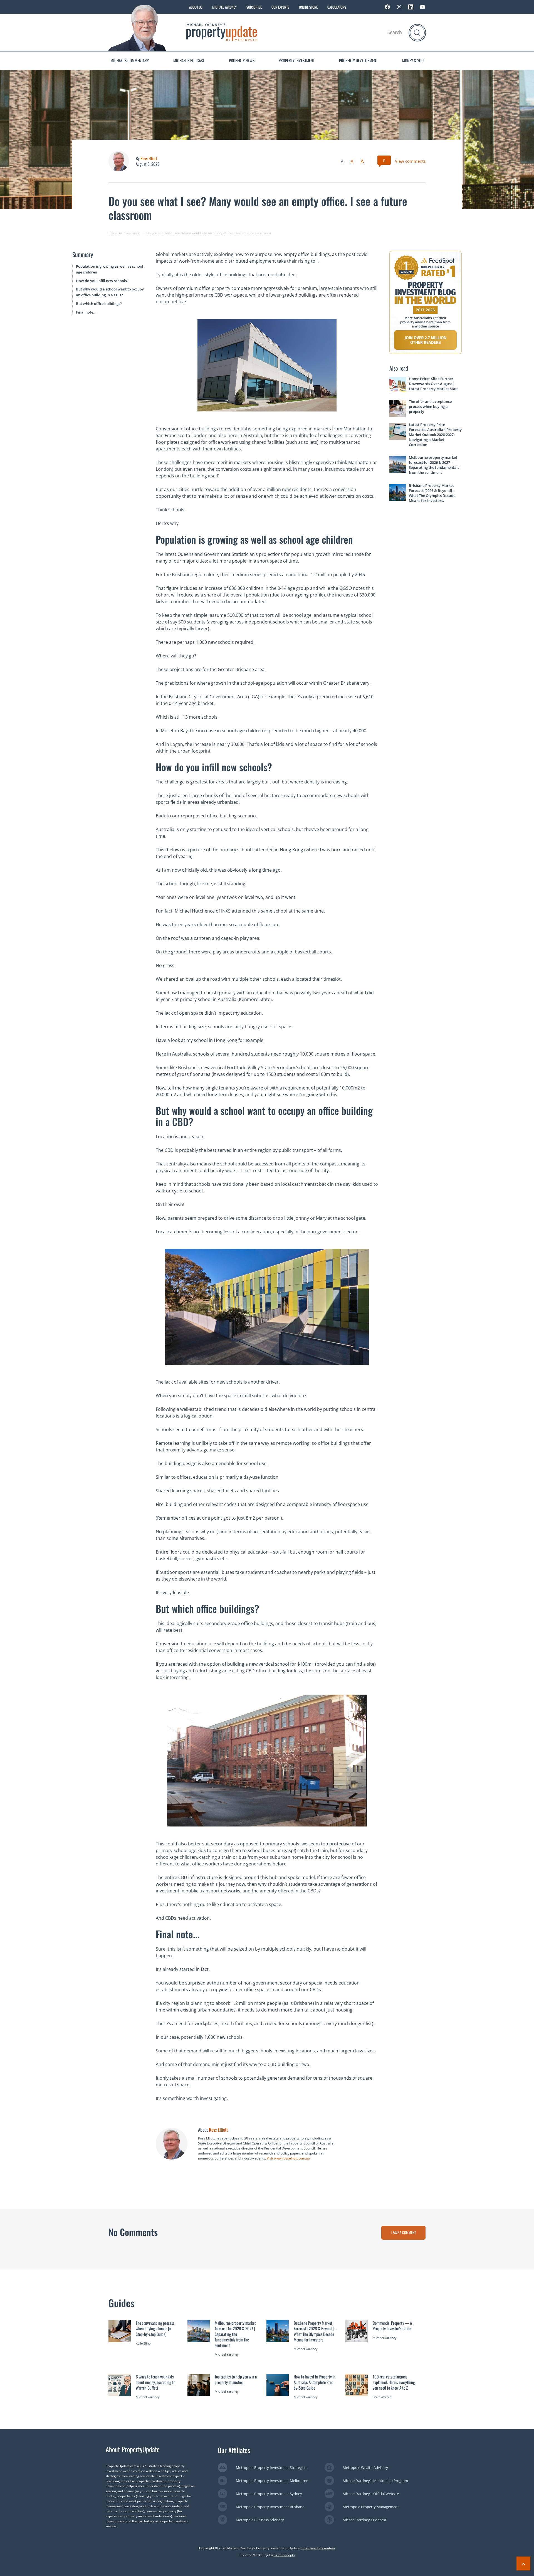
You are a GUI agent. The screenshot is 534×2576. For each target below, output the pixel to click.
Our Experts (280, 7)
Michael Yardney (224, 7)
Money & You (413, 60)
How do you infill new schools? (102, 281)
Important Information (318, 2548)
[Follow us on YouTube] (422, 7)
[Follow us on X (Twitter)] (399, 7)
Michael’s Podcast (189, 60)
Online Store (308, 7)
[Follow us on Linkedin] (411, 7)
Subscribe (254, 7)
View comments (410, 161)
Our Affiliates (234, 2450)
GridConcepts (284, 2555)
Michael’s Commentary (130, 60)
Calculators (337, 7)
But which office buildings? (99, 304)
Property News (242, 60)
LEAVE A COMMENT (404, 2232)
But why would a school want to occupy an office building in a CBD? (110, 292)
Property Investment (297, 60)
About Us (196, 7)
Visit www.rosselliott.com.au (288, 2158)
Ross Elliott (149, 158)
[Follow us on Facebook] (387, 7)
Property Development (358, 60)
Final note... (86, 312)
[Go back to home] (222, 32)
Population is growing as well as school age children (110, 269)
